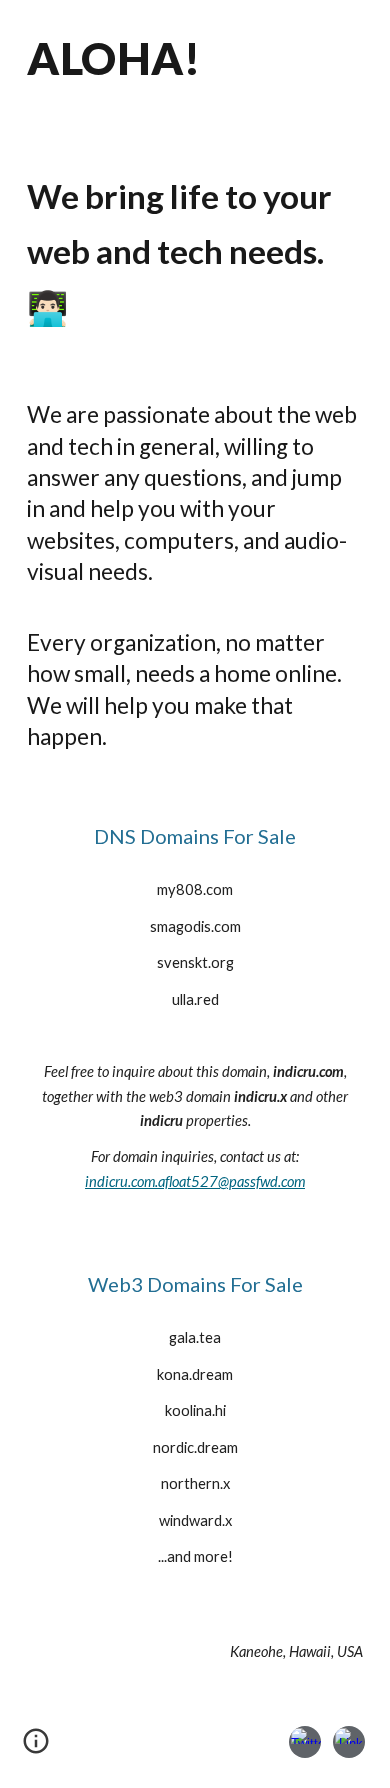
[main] (195, 68)
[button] (36, 1748)
